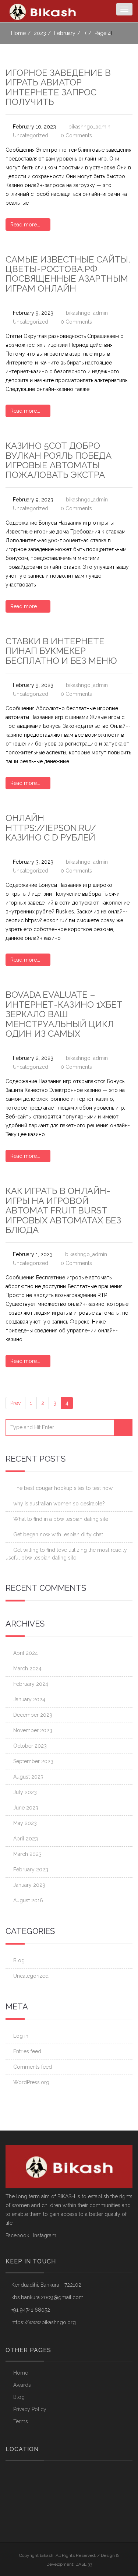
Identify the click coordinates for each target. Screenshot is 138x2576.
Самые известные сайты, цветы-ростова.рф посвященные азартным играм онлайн (68, 274)
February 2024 (31, 1684)
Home (18, 33)
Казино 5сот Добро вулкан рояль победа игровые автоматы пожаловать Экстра (59, 460)
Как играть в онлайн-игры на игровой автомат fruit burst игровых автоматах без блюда (63, 1210)
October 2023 (30, 1746)
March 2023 (27, 1854)
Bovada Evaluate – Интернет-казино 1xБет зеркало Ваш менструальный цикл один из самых (64, 1014)
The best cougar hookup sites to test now (63, 1488)
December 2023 (33, 1715)
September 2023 (33, 1761)
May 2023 (25, 1823)
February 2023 (31, 1870)
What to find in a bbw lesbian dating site (61, 1519)
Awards (22, 2385)
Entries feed (27, 2051)
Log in (21, 2036)
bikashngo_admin (89, 127)
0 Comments (76, 135)
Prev (15, 1403)
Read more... (26, 225)
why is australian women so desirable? (59, 1504)
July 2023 (25, 1792)
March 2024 (27, 1668)
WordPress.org (31, 2082)
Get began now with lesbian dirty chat (58, 1534)
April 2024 (26, 1653)
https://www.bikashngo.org (44, 2322)
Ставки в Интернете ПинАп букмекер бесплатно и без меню (61, 651)
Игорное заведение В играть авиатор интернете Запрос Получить (58, 87)
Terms (21, 2421)
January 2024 (29, 1699)
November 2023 (33, 1730)
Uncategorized (31, 135)
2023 (40, 33)
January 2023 (29, 1885)
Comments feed (33, 2067)
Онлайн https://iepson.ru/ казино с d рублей (51, 828)
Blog (19, 1960)
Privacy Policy (30, 2409)
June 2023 (26, 1808)
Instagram (45, 2235)
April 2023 (26, 1839)
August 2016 (28, 1900)
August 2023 (28, 1777)
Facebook (17, 2235)
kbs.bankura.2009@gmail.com (47, 2297)
